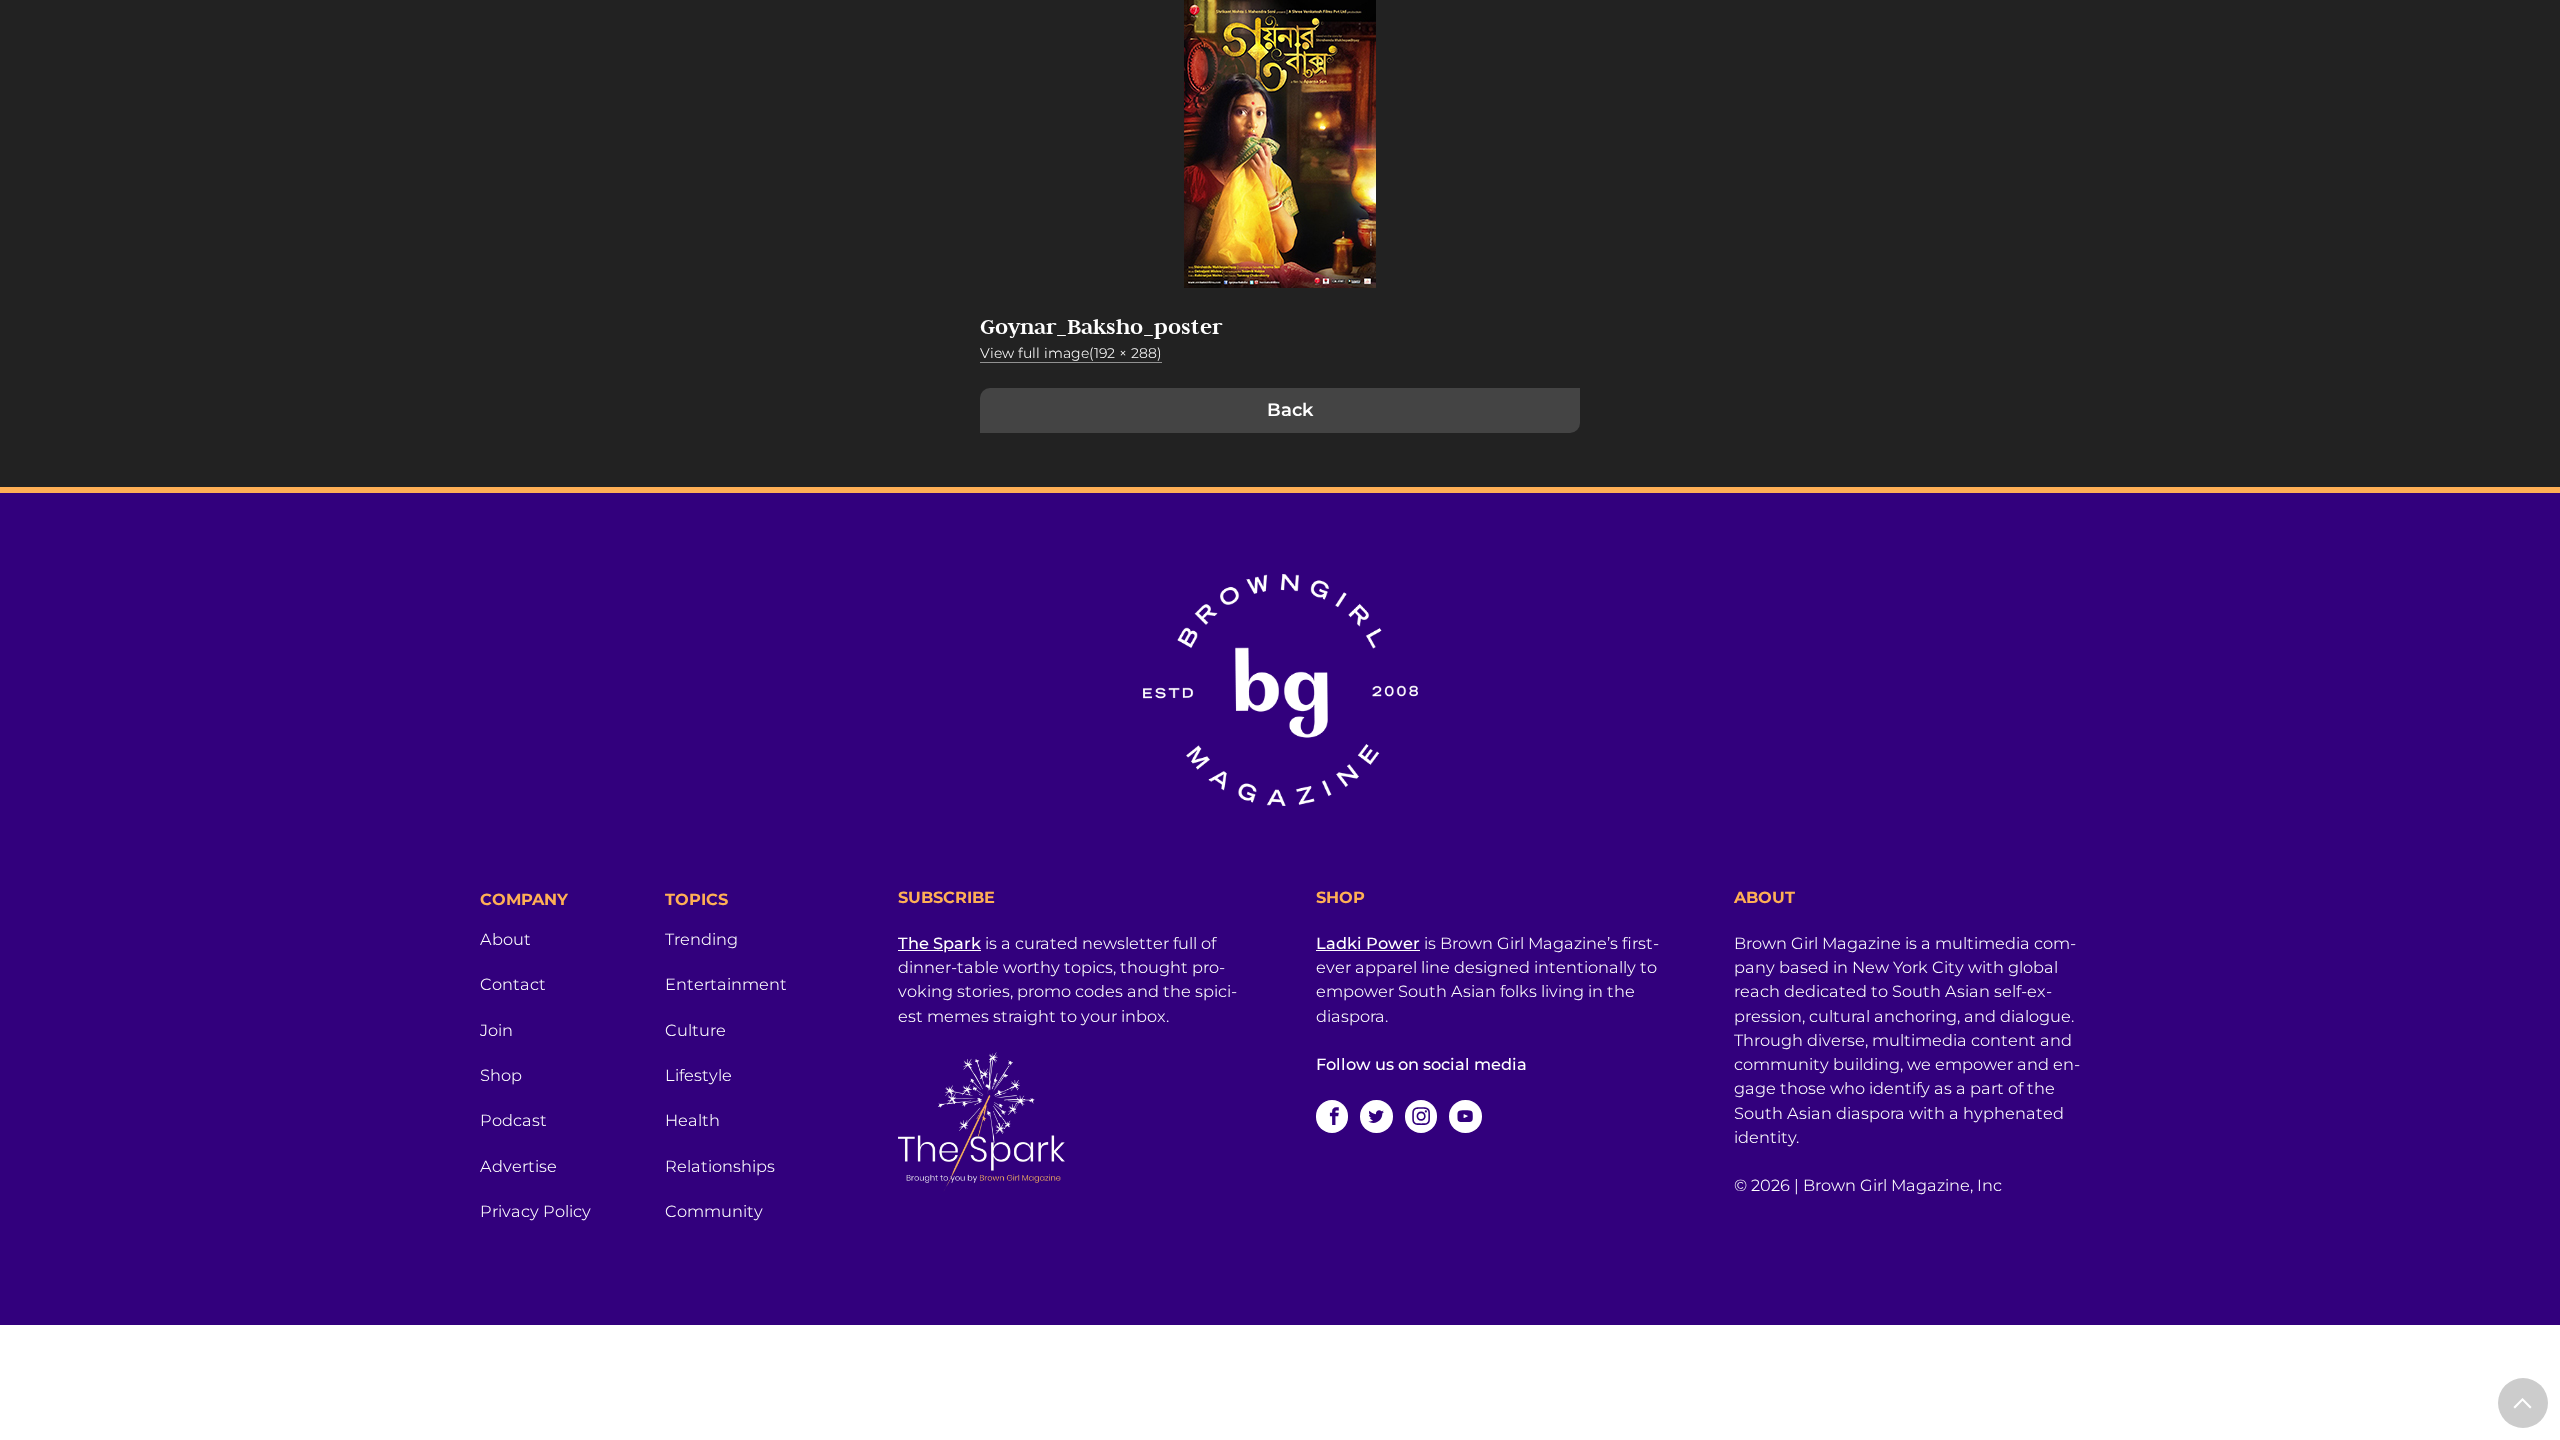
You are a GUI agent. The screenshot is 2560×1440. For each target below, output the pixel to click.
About (505, 939)
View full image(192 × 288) (1071, 353)
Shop (501, 1075)
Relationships (720, 1166)
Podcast (513, 1120)
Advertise (518, 1166)
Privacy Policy (535, 1211)
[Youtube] (1465, 1116)
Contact (513, 984)
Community (714, 1211)
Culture (695, 1030)
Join (496, 1030)
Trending (701, 939)
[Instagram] (1421, 1116)
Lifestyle (698, 1075)
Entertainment (726, 984)
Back (1290, 410)
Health (692, 1120)
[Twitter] (1376, 1116)
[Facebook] (1332, 1116)
